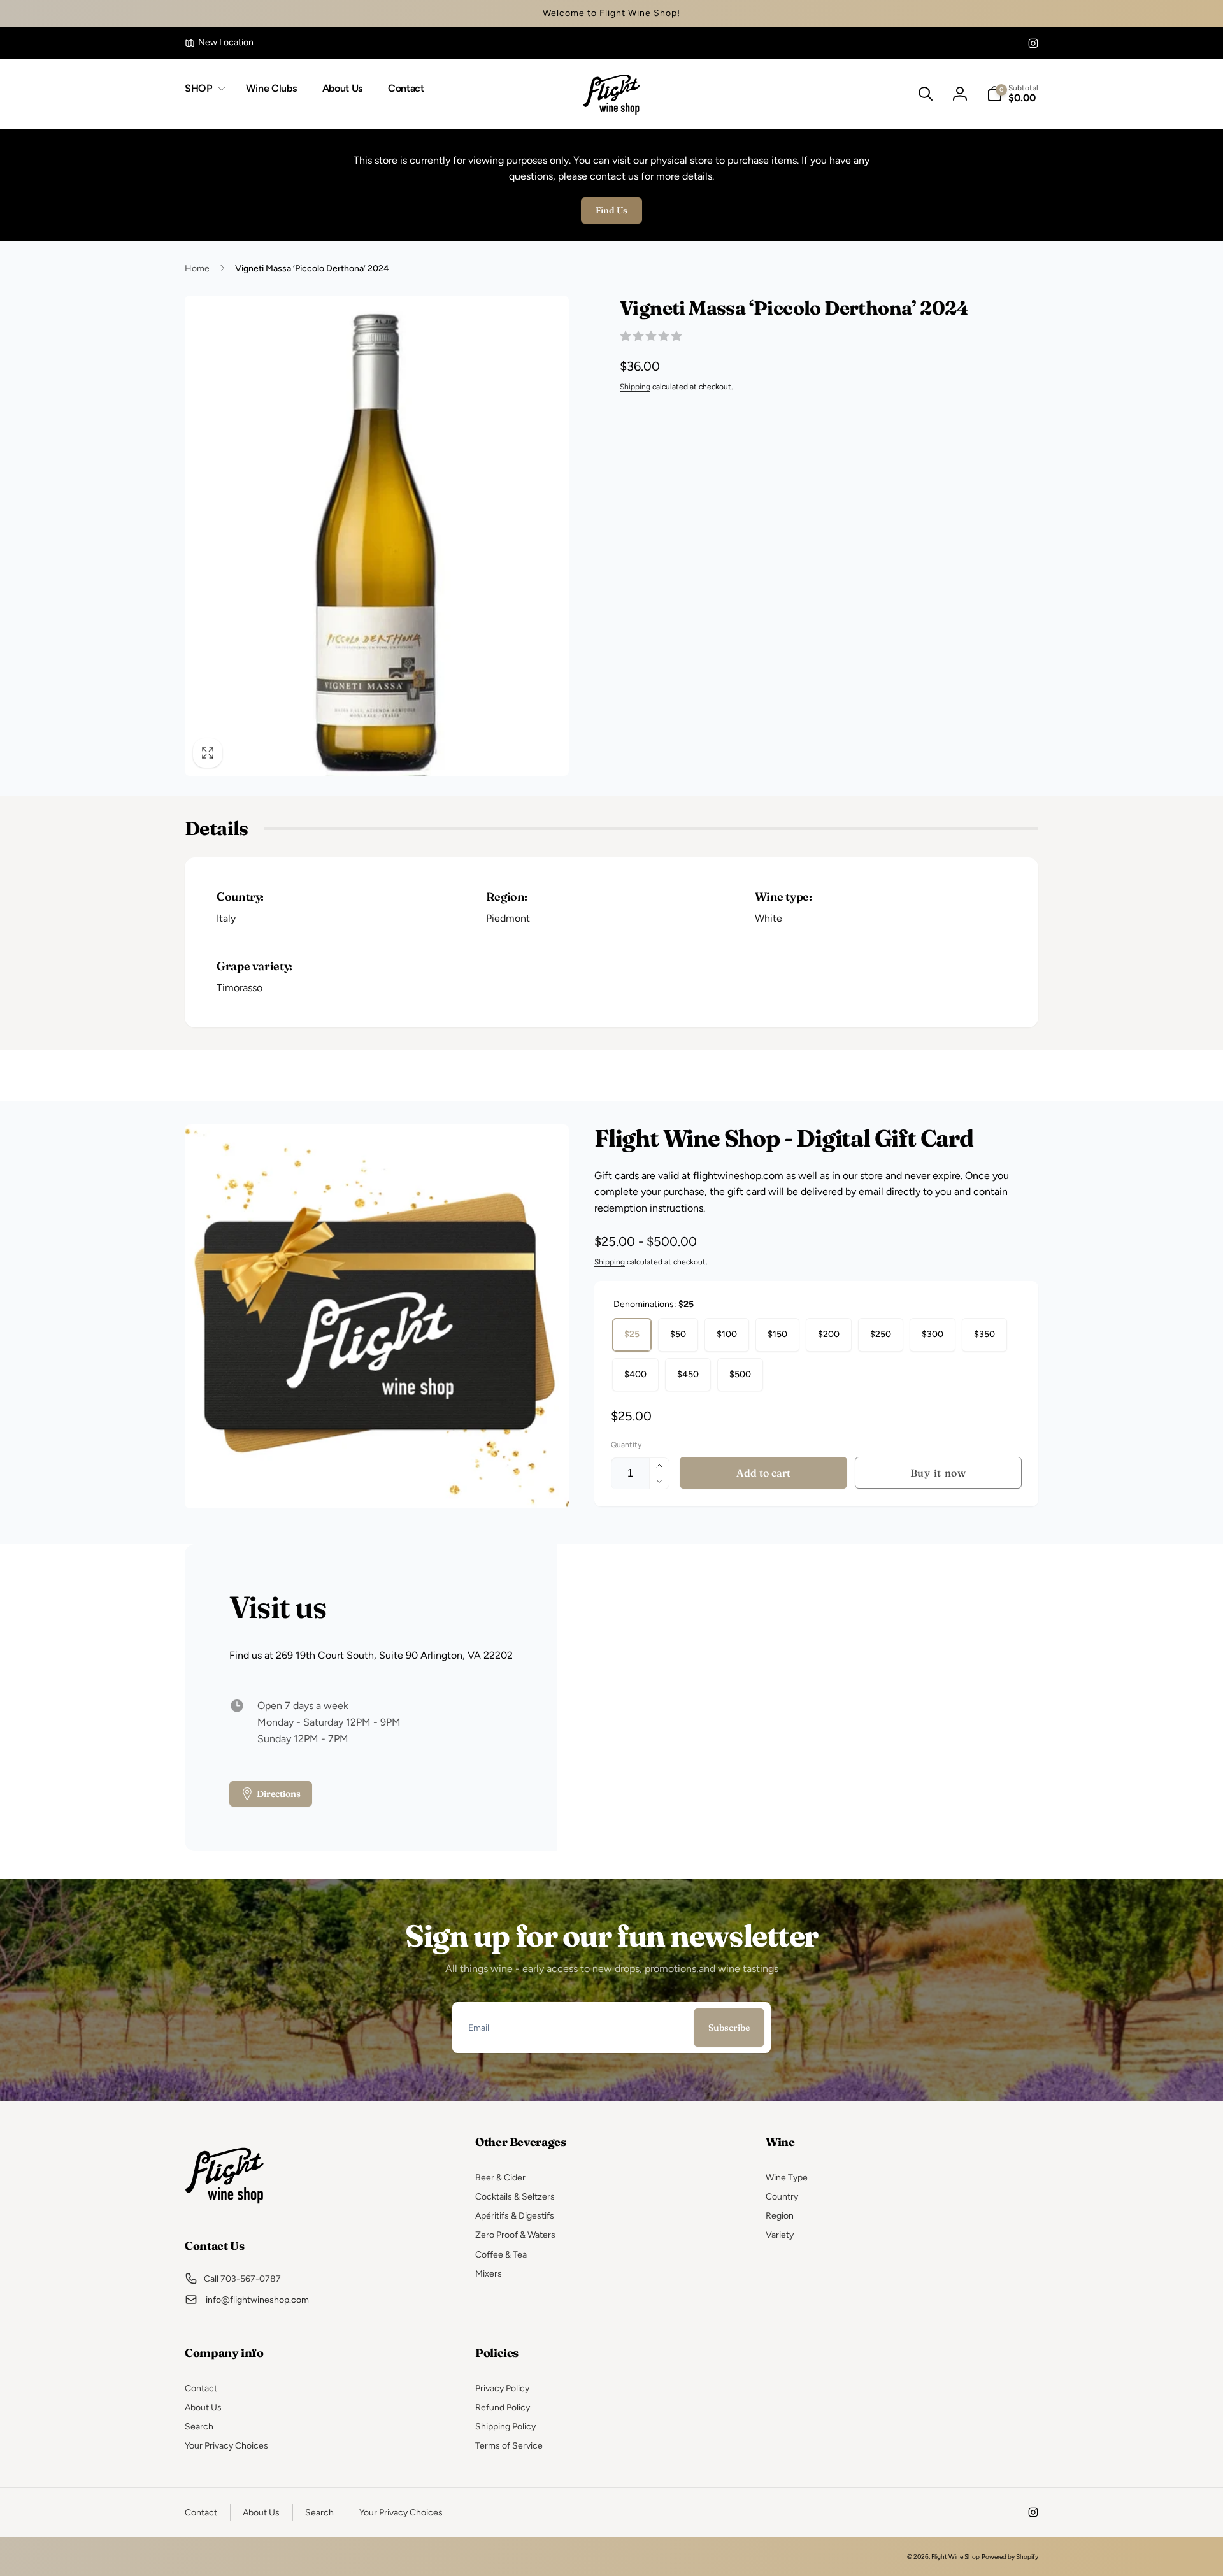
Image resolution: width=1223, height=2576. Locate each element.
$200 (829, 1334)
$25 (632, 1334)
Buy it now (938, 1473)
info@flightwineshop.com (257, 2300)
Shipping (635, 387)
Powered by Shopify (1010, 2557)
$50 (678, 1334)
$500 (740, 1374)
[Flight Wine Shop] (225, 2211)
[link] (219, 43)
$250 (881, 1334)
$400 (635, 1374)
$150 (777, 1334)
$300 (933, 1334)
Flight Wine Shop (955, 2557)
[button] (203, 89)
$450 (688, 1374)
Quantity (626, 1445)
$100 (727, 1334)
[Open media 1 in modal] (377, 536)
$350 (984, 1334)
